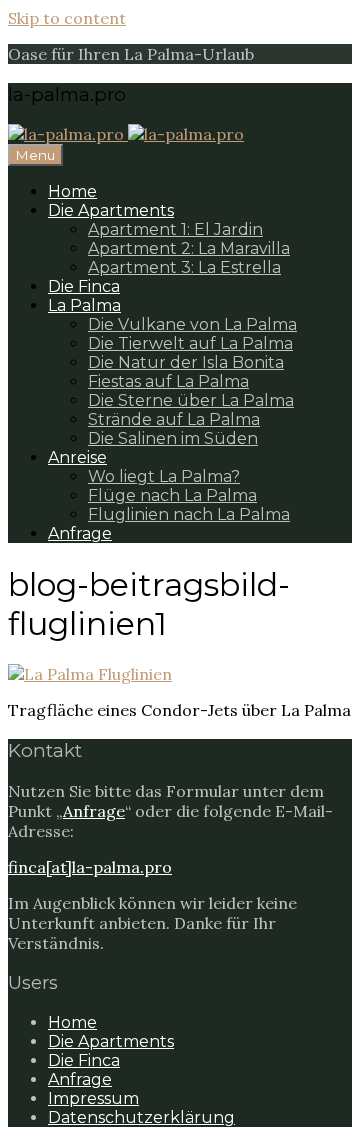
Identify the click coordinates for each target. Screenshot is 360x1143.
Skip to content (67, 18)
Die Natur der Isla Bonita (186, 362)
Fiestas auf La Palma (168, 381)
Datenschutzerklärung (141, 1117)
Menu (35, 155)
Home (72, 191)
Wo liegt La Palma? (164, 476)
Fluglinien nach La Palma (189, 514)
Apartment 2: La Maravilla (189, 248)
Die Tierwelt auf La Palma (190, 343)
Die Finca (84, 286)
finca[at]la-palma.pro (90, 867)
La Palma (84, 305)
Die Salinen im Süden (173, 438)
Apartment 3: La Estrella (184, 267)
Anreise (77, 457)
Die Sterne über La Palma (191, 400)
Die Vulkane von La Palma (192, 324)
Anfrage (80, 533)
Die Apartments (111, 210)
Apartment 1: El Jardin (175, 229)
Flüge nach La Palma (172, 495)
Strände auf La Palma (174, 419)
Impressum (93, 1098)
